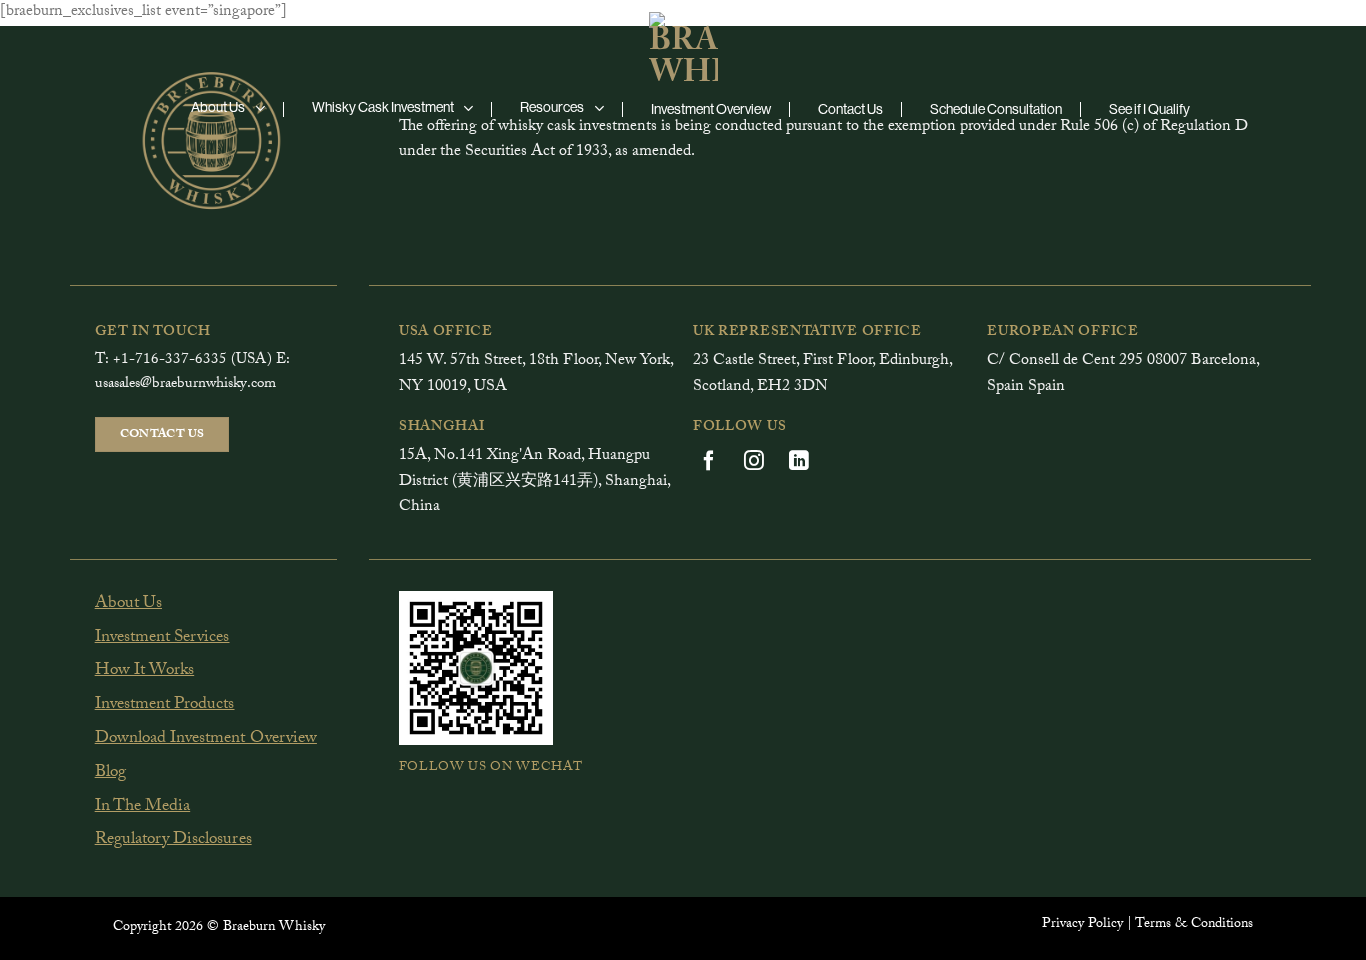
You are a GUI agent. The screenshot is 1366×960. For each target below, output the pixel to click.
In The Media (143, 807)
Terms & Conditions (1194, 925)
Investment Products (165, 705)
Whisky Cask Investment (383, 107)
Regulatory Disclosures (173, 840)
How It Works (145, 671)
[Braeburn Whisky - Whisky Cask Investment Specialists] (683, 42)
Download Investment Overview (206, 739)
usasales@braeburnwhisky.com (185, 385)
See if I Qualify (1149, 109)
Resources (552, 107)
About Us (218, 107)
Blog (110, 773)
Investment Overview (711, 109)
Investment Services (162, 638)
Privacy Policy (1082, 925)
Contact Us (850, 109)
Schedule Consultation (996, 109)
